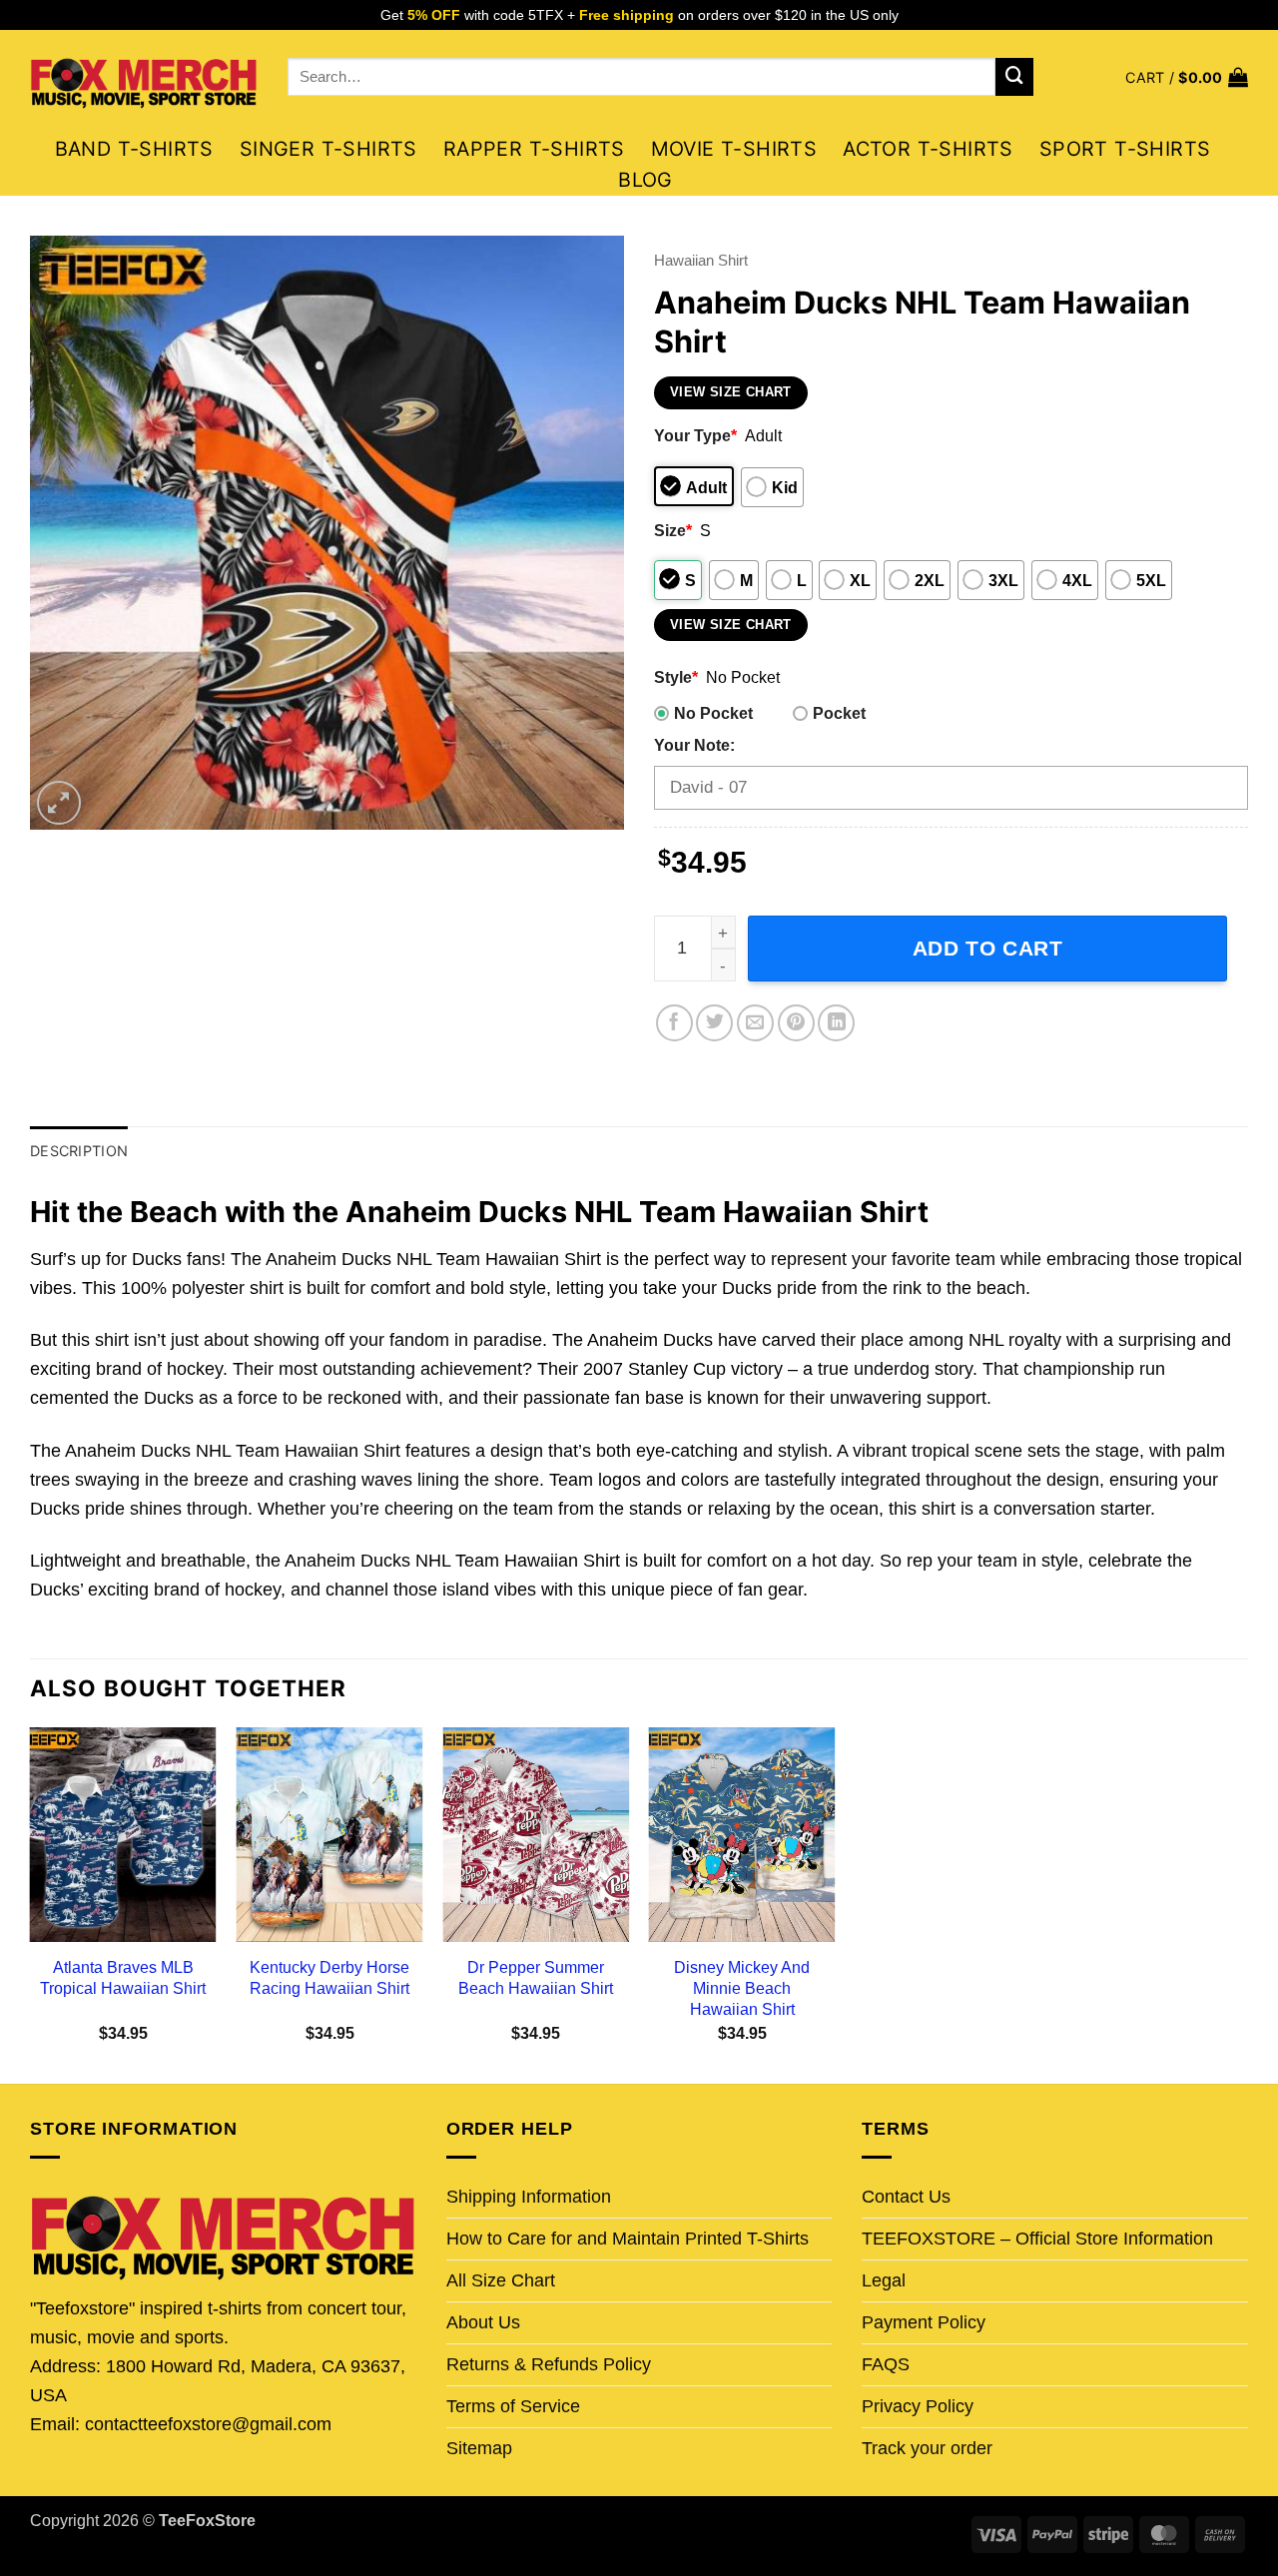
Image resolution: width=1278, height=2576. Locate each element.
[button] (1187, 77)
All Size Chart (501, 2280)
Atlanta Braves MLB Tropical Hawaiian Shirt (123, 1977)
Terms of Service (513, 2406)
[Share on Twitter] (714, 1023)
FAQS (886, 2364)
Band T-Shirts (134, 149)
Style (676, 677)
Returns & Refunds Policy (549, 2364)
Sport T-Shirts (1125, 149)
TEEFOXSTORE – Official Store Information (1037, 2239)
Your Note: (694, 745)
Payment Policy (924, 2322)
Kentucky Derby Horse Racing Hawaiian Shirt (329, 1977)
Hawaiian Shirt (701, 260)
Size (673, 530)
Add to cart (988, 948)
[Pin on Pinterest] (796, 1023)
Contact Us (906, 2197)
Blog (645, 180)
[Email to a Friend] (755, 1023)
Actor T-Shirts (928, 149)
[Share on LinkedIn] (836, 1023)
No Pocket (713, 713)
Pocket (839, 713)
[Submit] (1014, 77)
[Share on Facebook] (674, 1023)
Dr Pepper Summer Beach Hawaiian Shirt (536, 1977)
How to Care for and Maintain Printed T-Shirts (628, 2239)
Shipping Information (529, 2197)
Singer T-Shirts (328, 149)
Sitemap (479, 2448)
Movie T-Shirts (734, 149)
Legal (884, 2280)
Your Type (695, 435)
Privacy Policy (918, 2406)
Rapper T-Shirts (534, 149)
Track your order (927, 2448)
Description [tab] (79, 1151)
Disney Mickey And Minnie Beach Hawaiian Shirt (742, 1988)
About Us (483, 2322)
